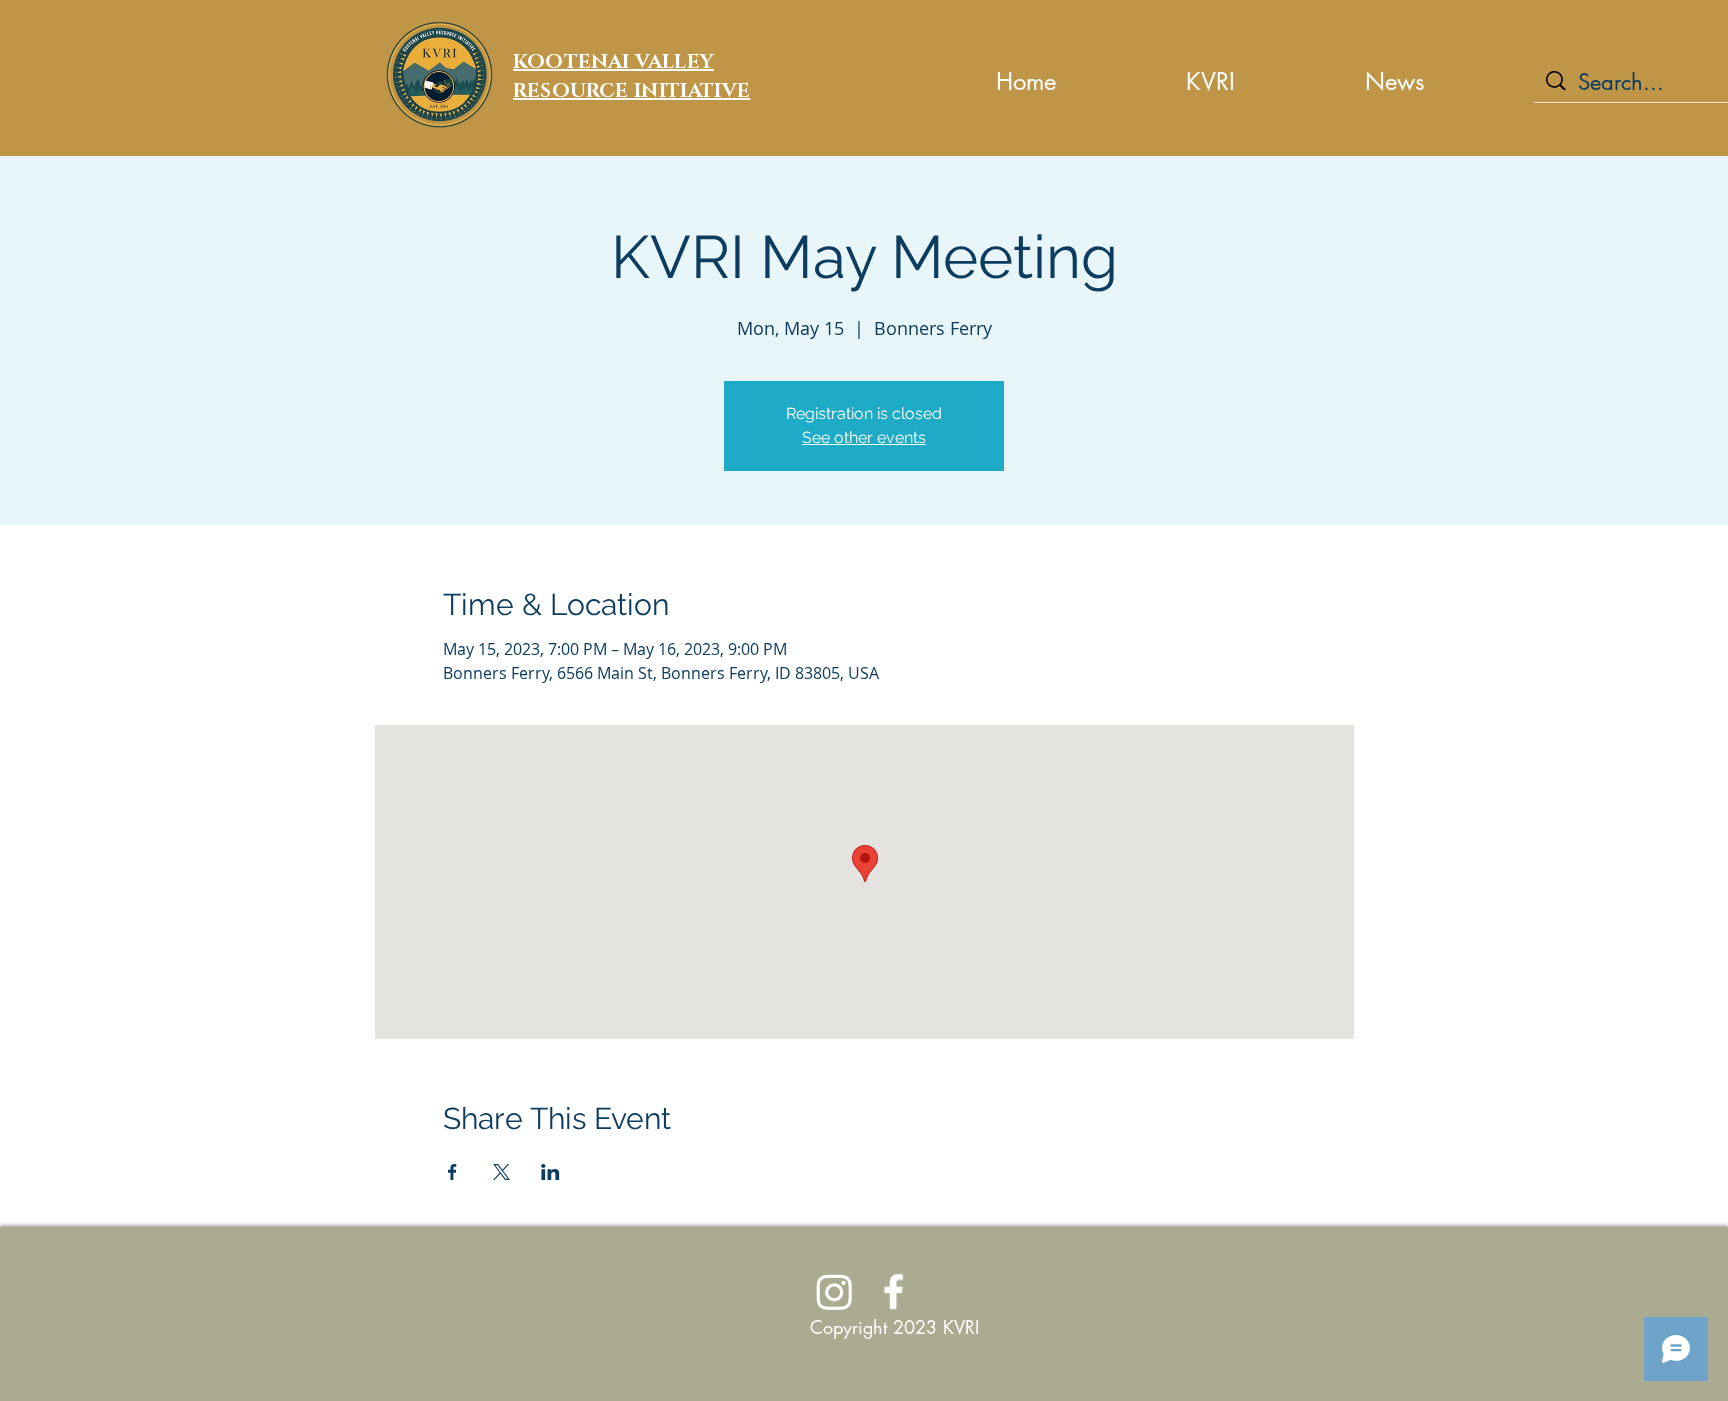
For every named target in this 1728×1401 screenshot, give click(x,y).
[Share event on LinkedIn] (550, 1172)
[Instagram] (834, 1291)
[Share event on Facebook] (452, 1172)
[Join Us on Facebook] (893, 1291)
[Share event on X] (501, 1172)
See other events (864, 437)
